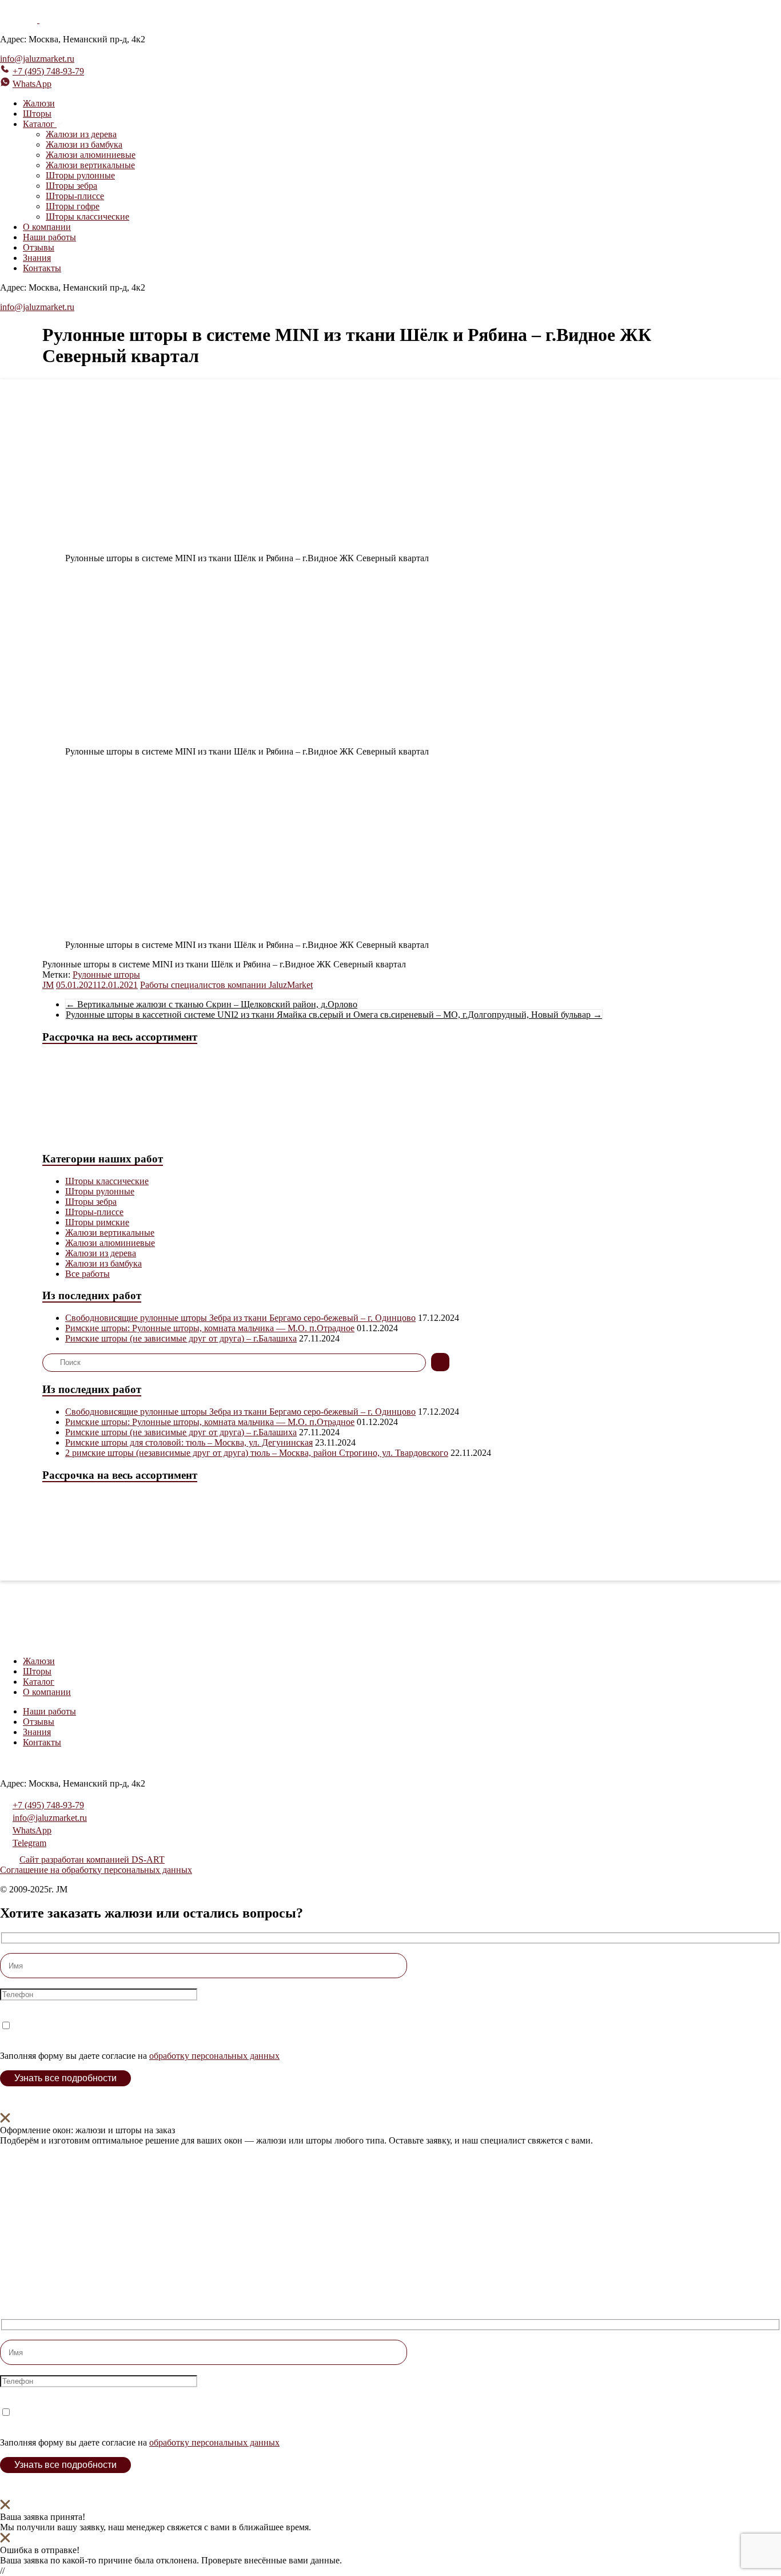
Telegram (29, 1843)
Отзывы (39, 247)
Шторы (37, 114)
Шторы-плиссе (75, 196)
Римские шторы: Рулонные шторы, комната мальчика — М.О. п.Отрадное (210, 1328)
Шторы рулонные (80, 175)
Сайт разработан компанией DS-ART (92, 1859)
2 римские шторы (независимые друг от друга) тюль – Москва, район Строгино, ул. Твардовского (257, 1453)
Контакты (42, 268)
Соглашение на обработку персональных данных (96, 1870)
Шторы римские (97, 1222)
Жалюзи (39, 103)
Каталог (39, 1682)
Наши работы (49, 237)
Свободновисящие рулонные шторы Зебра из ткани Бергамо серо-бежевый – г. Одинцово (240, 1318)
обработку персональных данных (214, 2056)
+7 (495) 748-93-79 (48, 71)
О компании (47, 227)
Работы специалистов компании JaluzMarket (226, 985)
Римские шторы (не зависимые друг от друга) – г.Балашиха (181, 1338)
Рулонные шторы (106, 975)
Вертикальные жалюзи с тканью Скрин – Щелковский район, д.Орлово (212, 1004)
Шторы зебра (71, 186)
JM (48, 985)
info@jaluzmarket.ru (37, 59)
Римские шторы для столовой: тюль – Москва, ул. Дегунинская (189, 1442)
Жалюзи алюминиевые (91, 155)
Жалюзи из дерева (81, 134)
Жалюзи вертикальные (90, 165)
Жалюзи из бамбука (84, 144)
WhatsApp (32, 84)
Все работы (87, 1274)
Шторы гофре (73, 206)
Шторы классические (87, 217)
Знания (37, 258)
